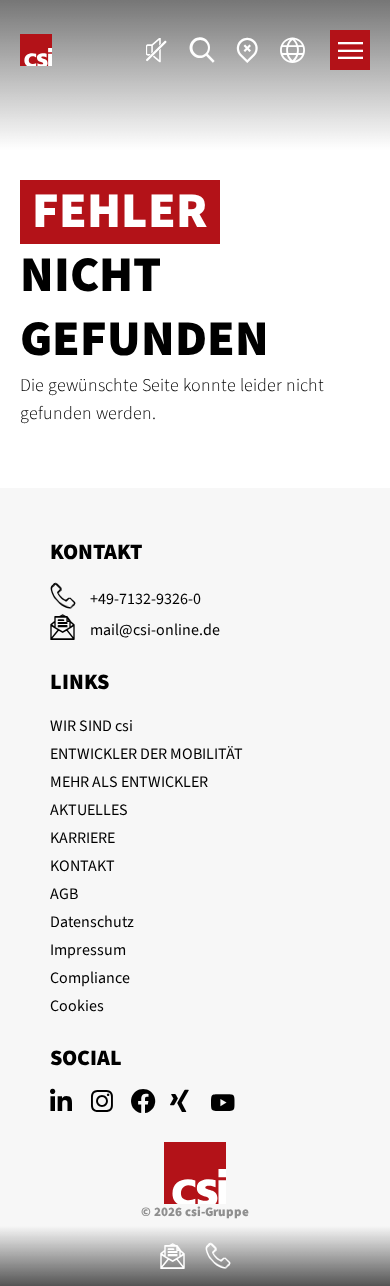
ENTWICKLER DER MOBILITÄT (146, 754)
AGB (64, 894)
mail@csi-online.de (155, 630)
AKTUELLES (89, 810)
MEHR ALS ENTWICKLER (129, 782)
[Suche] (202, 50)
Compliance (90, 978)
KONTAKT (82, 866)
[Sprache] (292, 50)
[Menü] (350, 50)
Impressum (88, 950)
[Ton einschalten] (157, 50)
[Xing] (190, 1103)
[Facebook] (150, 1103)
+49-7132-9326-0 (145, 599)
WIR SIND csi (91, 726)
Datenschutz (92, 922)
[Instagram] (110, 1103)
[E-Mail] (172, 1256)
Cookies (77, 1006)
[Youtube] (230, 1103)
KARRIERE (82, 838)
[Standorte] (247, 50)
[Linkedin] (70, 1103)
